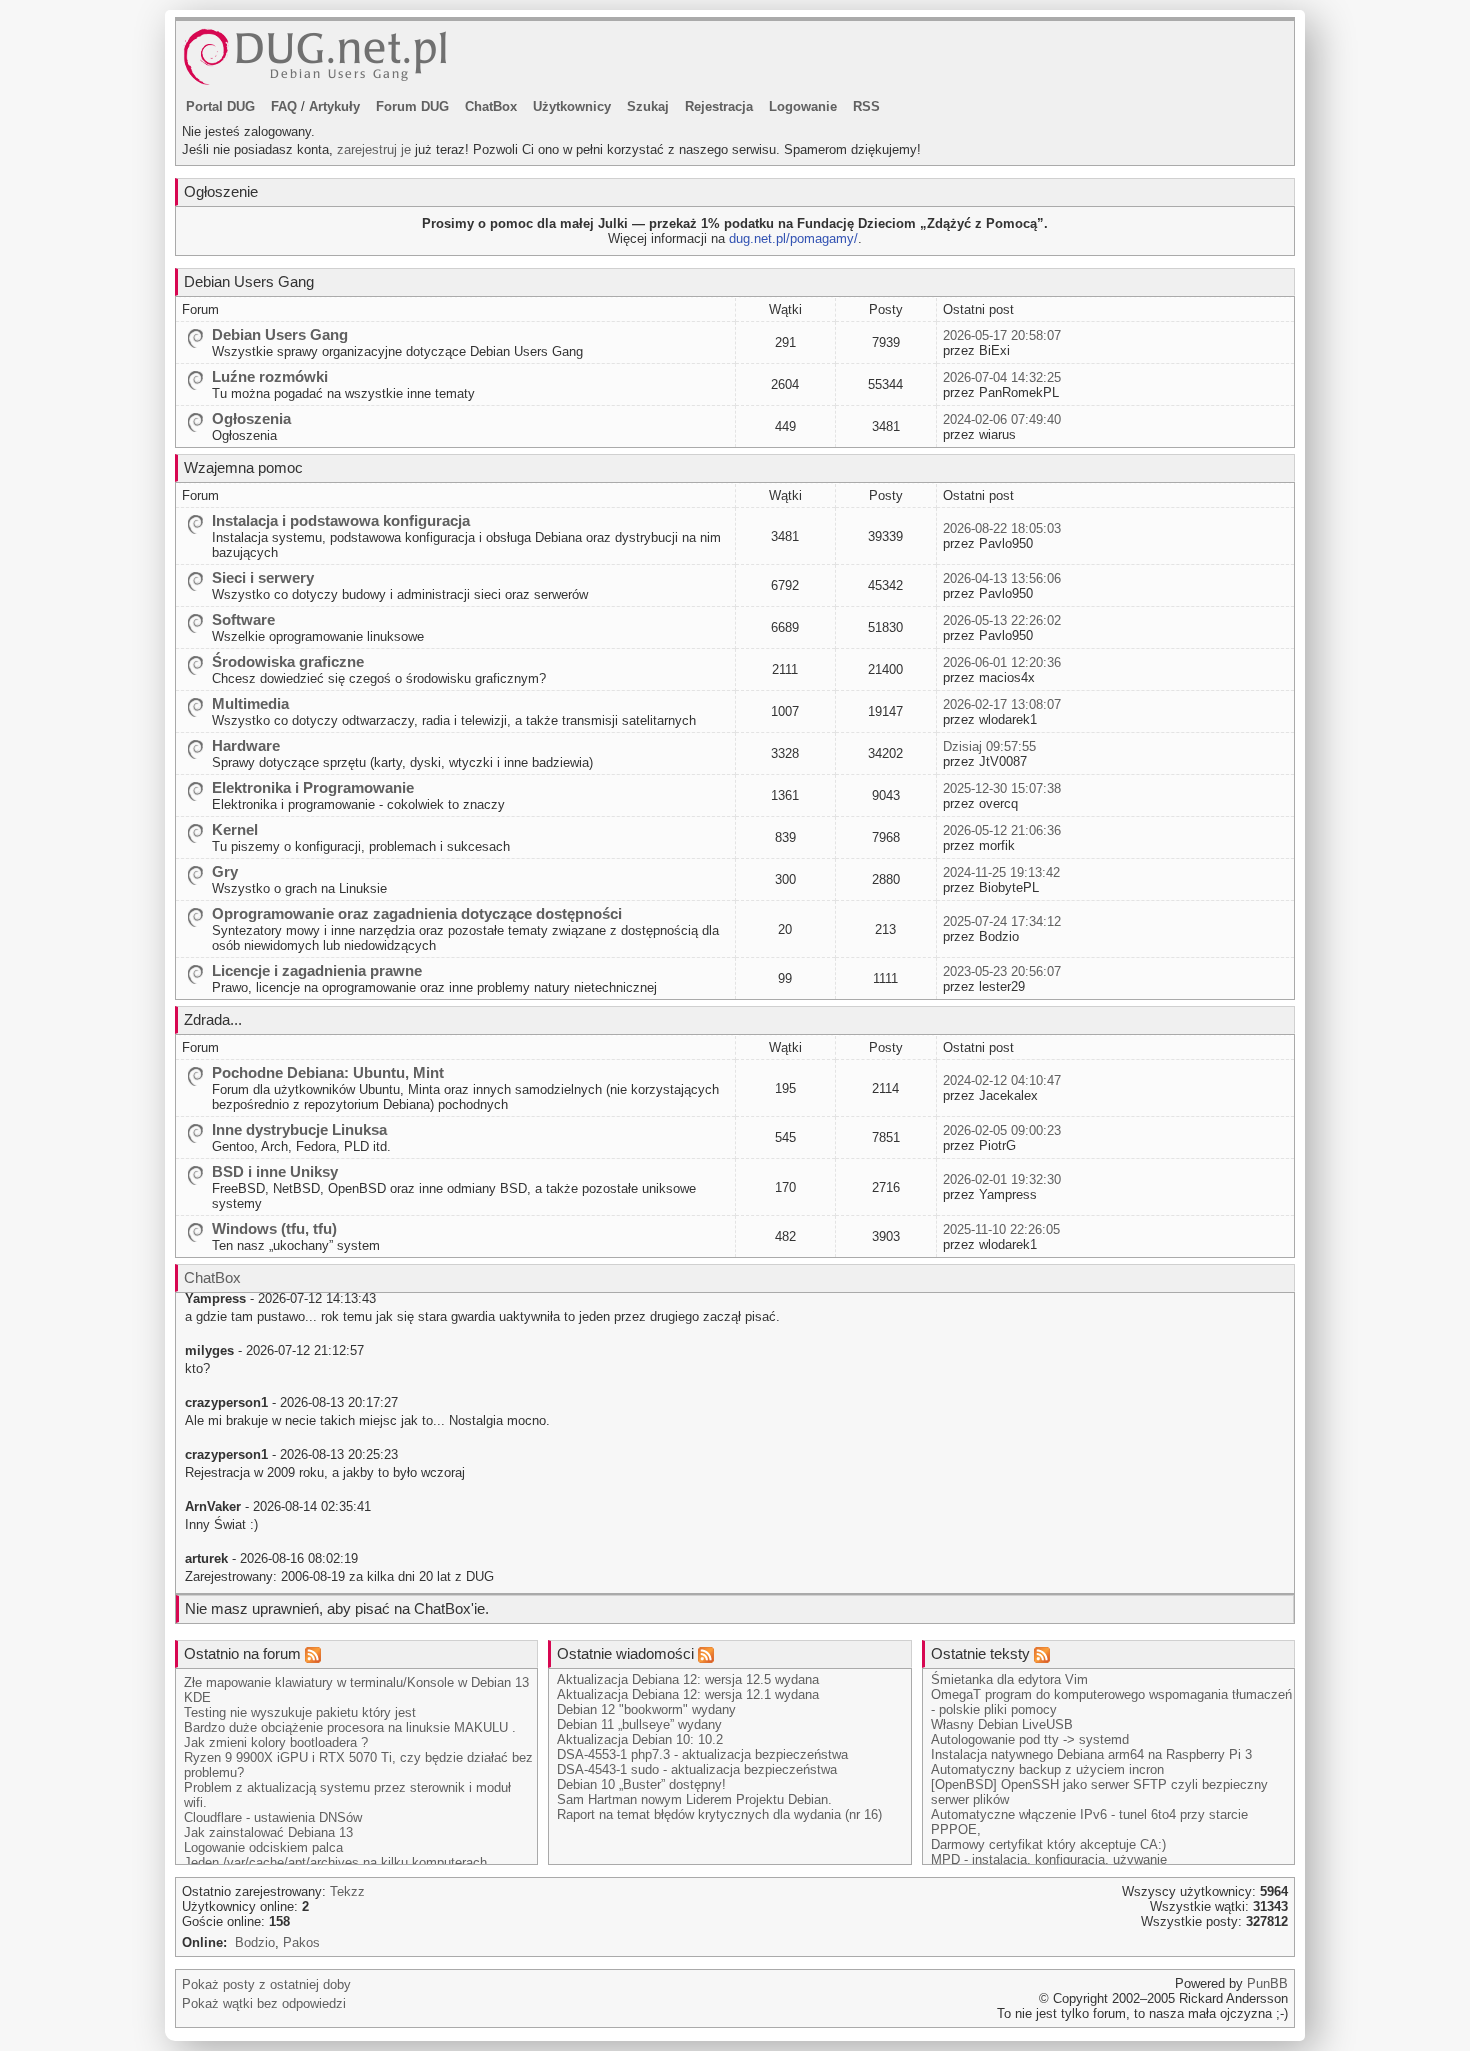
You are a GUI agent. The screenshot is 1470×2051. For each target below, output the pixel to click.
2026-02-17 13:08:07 (1002, 704)
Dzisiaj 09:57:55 (989, 746)
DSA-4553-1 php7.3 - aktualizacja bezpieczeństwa (702, 1754)
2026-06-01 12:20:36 (1002, 662)
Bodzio (255, 1942)
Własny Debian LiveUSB (1002, 1724)
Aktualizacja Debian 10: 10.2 (640, 1739)
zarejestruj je (374, 149)
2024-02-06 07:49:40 (1002, 419)
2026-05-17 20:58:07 (1002, 335)
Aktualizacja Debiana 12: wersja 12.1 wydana (688, 1694)
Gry (225, 871)
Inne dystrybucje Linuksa (299, 1129)
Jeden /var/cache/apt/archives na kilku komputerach (335, 1862)
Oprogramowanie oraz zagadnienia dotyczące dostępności (417, 913)
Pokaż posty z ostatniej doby (266, 1984)
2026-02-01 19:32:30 (1002, 1179)
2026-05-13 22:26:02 (1002, 620)
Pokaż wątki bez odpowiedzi (264, 2003)
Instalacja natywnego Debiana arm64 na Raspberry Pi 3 (1091, 1754)
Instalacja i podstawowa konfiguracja (341, 520)
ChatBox (491, 106)
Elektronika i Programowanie (313, 787)
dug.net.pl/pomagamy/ (793, 238)
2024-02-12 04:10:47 (1002, 1080)
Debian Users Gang (280, 334)
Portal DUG (220, 106)
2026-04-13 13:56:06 (1002, 578)
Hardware (246, 745)
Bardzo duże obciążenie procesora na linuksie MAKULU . (350, 1727)
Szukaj (648, 106)
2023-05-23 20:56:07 (1002, 971)
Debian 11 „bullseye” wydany (639, 1724)
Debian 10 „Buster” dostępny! (641, 1784)
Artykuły (334, 106)
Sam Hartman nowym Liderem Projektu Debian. (694, 1799)
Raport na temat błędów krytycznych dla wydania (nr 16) (719, 1814)
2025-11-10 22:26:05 (1001, 1229)
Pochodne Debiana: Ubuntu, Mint (328, 1072)
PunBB (1267, 1983)
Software (243, 619)
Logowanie (803, 106)
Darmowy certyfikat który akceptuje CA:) (1048, 1844)
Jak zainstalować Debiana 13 (268, 1832)
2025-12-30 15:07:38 (1002, 788)
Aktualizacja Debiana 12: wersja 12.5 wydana (688, 1679)
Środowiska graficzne (288, 661)
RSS (866, 106)
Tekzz (347, 1891)
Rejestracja (719, 106)
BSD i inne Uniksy (275, 1171)
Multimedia (250, 703)
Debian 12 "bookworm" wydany (646, 1709)
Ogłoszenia (251, 418)
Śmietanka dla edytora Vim (1009, 1679)
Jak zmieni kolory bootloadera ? (276, 1742)
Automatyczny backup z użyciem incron (1047, 1769)
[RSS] (313, 1653)
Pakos (301, 1942)
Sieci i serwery (263, 577)
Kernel (235, 829)
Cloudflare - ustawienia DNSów (273, 1817)
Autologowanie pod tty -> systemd (1030, 1739)
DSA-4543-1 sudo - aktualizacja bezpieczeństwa (697, 1769)
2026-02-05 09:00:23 (1002, 1130)
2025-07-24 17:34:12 (1002, 921)
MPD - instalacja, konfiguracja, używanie (1049, 1859)
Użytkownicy (572, 106)
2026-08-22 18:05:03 (1002, 528)
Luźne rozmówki (270, 376)
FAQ (284, 106)
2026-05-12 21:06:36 (1002, 830)
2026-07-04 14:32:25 (1002, 377)
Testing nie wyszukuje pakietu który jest (300, 1712)
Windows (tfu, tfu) (274, 1228)
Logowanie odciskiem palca (263, 1847)
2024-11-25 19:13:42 (1001, 872)
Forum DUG (412, 106)
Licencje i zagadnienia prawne (317, 970)
